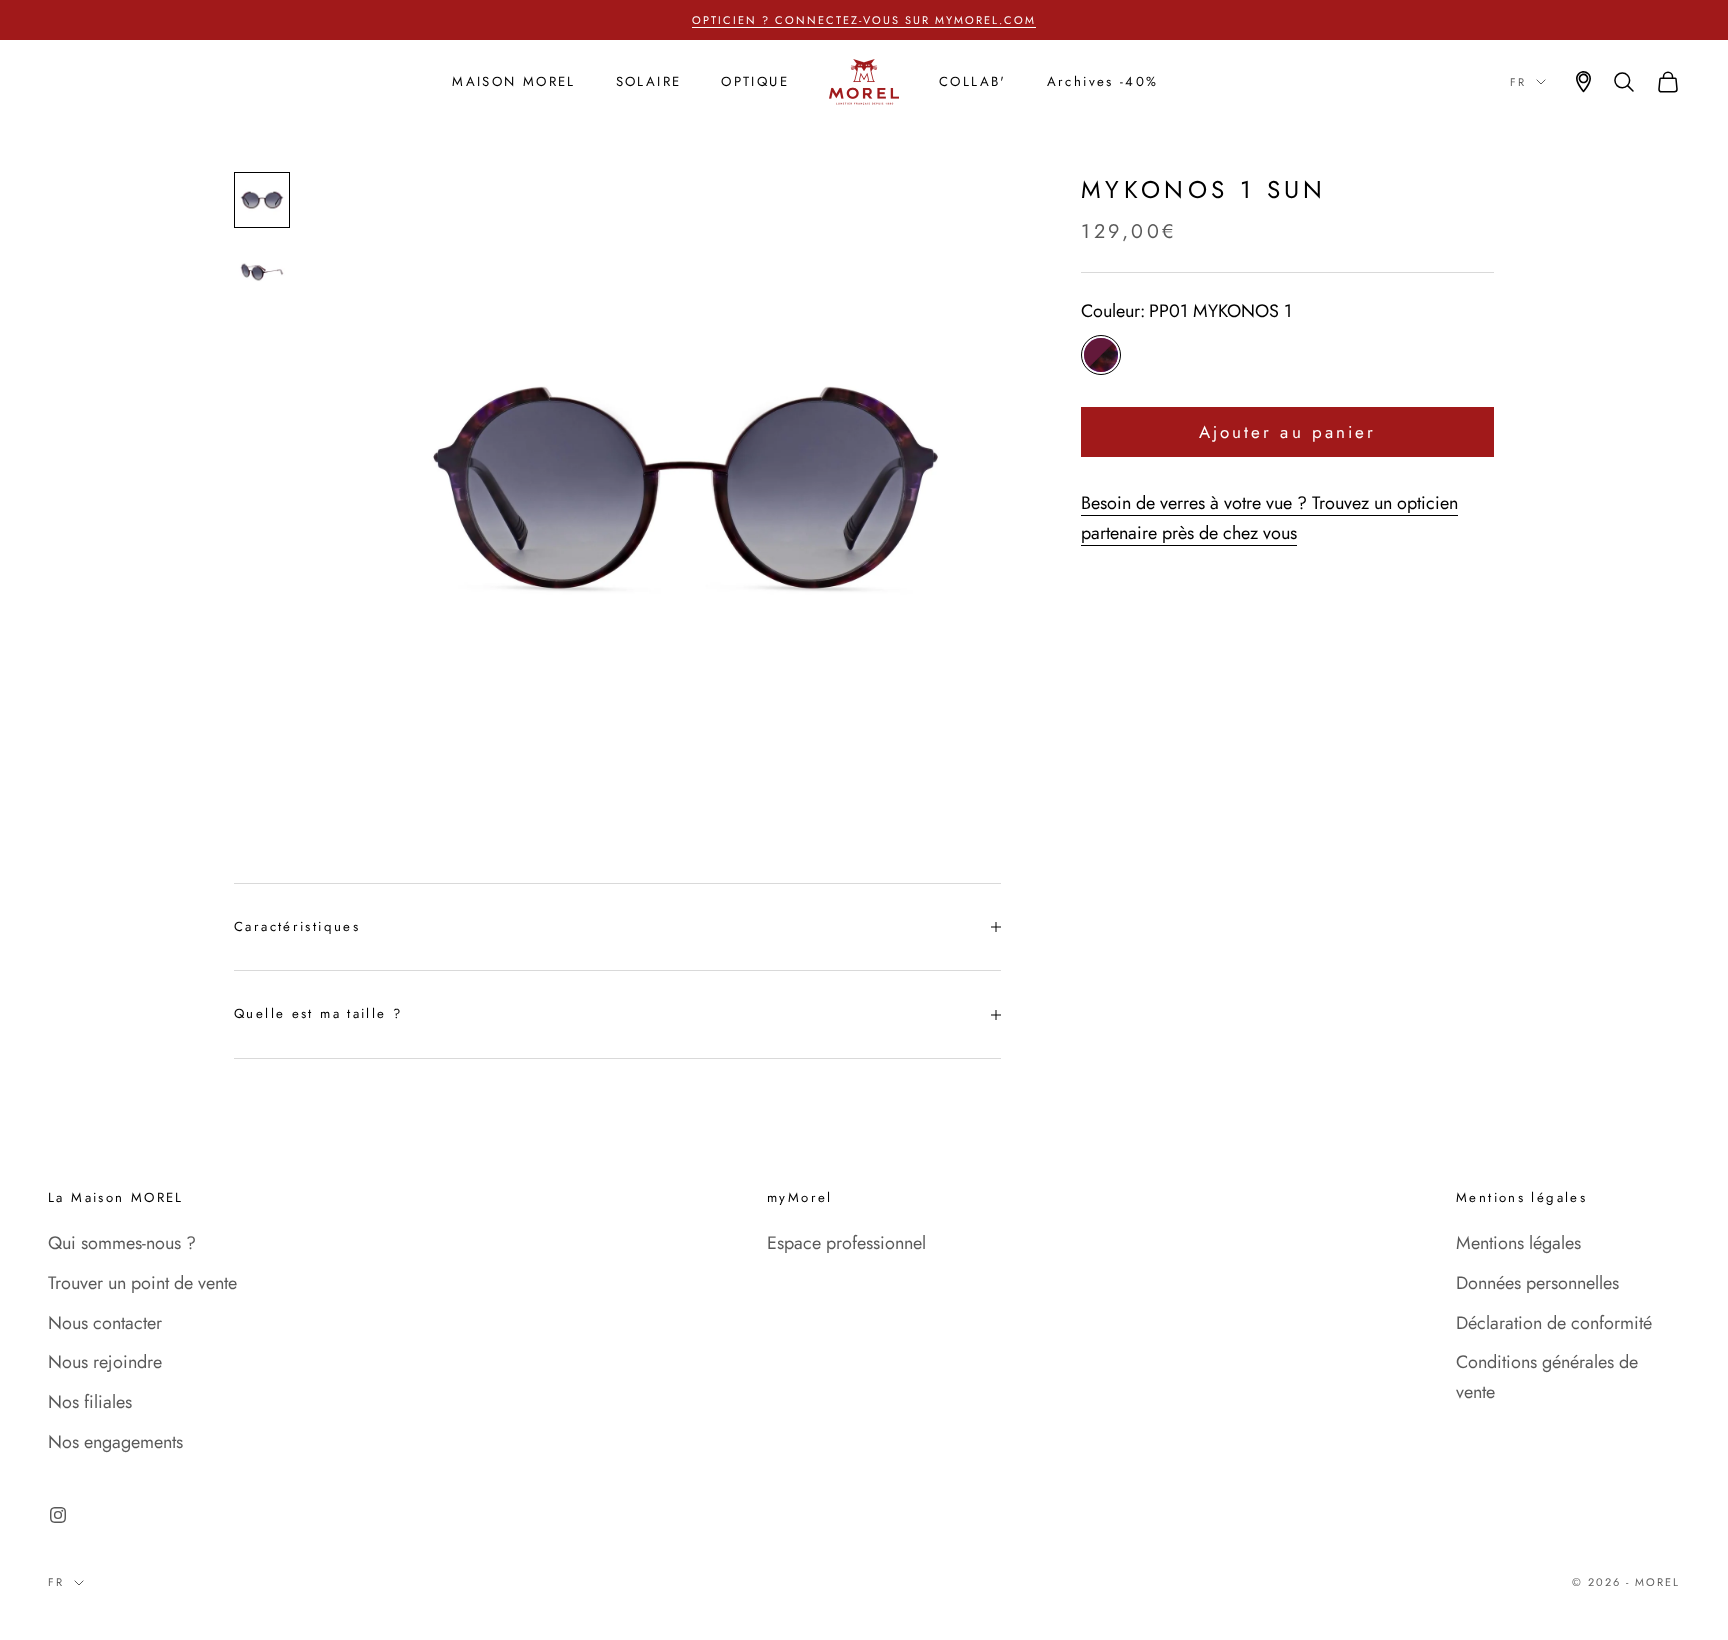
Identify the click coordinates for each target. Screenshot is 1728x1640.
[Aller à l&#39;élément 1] (262, 200)
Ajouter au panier (1287, 432)
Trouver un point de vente (142, 1283)
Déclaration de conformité (1554, 1323)
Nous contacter (105, 1323)
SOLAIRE (649, 81)
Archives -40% (1103, 81)
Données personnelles (1537, 1283)
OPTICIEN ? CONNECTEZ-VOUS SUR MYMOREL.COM (863, 20)
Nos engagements (115, 1442)
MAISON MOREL (514, 81)
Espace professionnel (846, 1243)
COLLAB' (973, 81)
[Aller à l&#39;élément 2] (262, 272)
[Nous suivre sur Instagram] (58, 1515)
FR (1518, 82)
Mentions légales (1518, 1243)
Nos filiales (90, 1402)
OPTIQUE (755, 81)
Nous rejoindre (105, 1362)
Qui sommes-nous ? (122, 1243)
